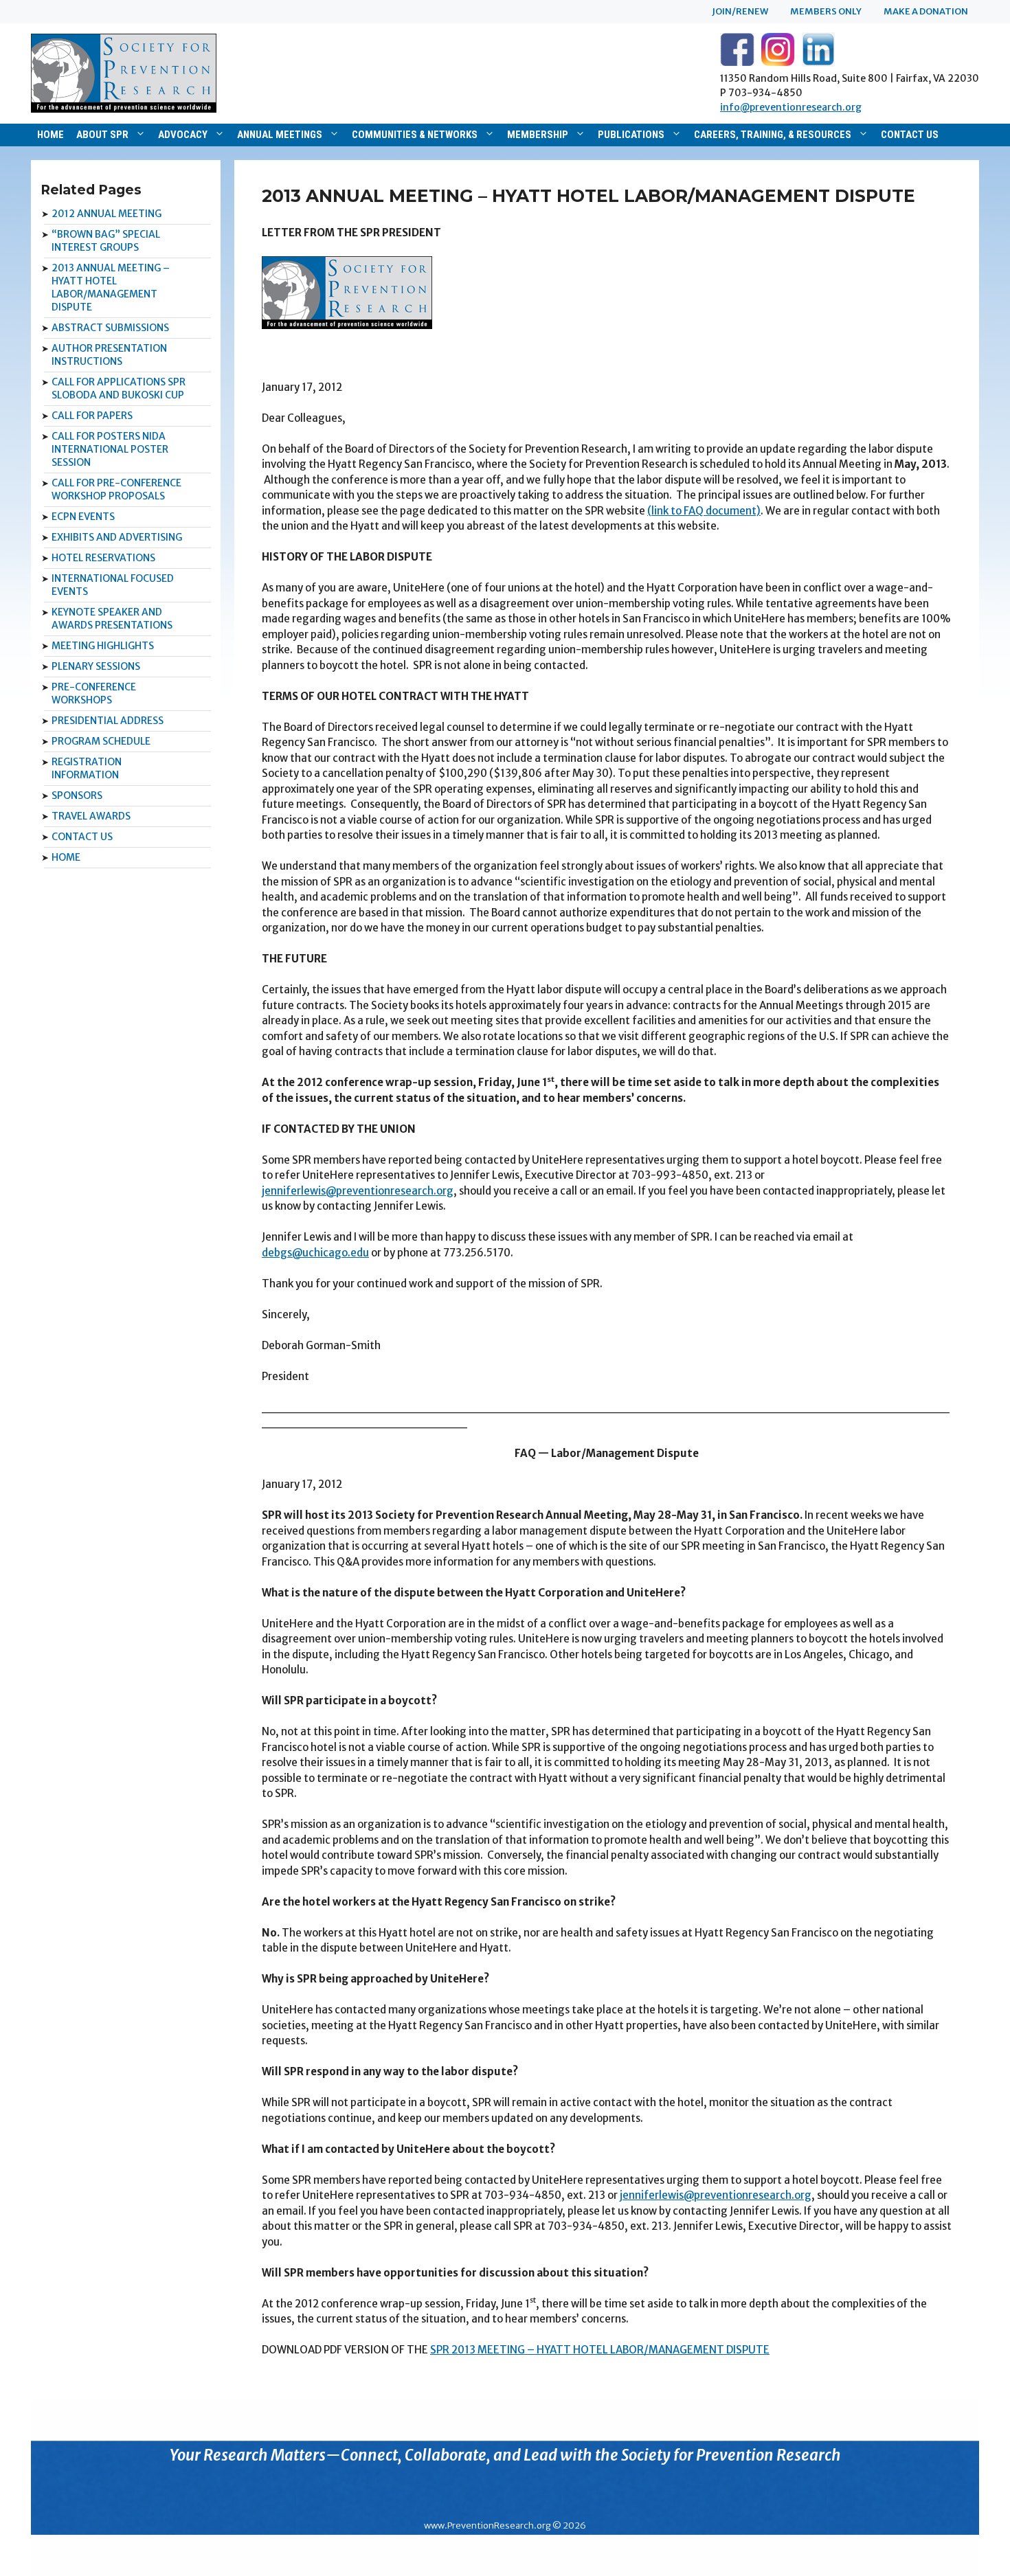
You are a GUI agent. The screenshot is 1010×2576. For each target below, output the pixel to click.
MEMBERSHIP (538, 135)
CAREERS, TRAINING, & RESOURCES (773, 135)
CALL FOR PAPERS (92, 416)
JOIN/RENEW (740, 11)
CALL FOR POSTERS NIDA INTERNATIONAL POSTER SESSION (110, 449)
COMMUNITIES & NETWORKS (415, 135)
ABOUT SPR (102, 135)
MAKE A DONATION (926, 11)
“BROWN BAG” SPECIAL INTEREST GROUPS (106, 241)
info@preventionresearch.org (791, 107)
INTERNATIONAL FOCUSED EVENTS (113, 585)
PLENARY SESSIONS (96, 666)
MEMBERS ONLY (826, 11)
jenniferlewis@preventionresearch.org (358, 1191)
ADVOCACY (183, 135)
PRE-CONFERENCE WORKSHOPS (94, 693)
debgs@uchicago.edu (315, 1253)
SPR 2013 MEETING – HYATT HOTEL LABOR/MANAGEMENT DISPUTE (600, 2350)
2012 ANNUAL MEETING (106, 214)
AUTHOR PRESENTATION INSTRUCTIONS (109, 355)
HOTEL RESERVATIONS (103, 558)
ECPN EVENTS (83, 517)
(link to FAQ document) (704, 511)
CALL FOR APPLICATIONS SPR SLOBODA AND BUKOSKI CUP (119, 388)
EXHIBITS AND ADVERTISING (117, 537)
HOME (50, 135)
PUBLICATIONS (631, 135)
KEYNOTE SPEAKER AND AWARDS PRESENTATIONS (112, 619)
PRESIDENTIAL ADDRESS (108, 721)
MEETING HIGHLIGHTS (103, 646)
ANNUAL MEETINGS (280, 135)
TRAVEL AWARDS (91, 816)
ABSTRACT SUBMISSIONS (110, 328)
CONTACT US (910, 135)
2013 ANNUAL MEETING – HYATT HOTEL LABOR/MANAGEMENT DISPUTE (111, 287)
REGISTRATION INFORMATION (87, 768)
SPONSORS (77, 795)
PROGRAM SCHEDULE (101, 741)
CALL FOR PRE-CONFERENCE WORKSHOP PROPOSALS (116, 489)
